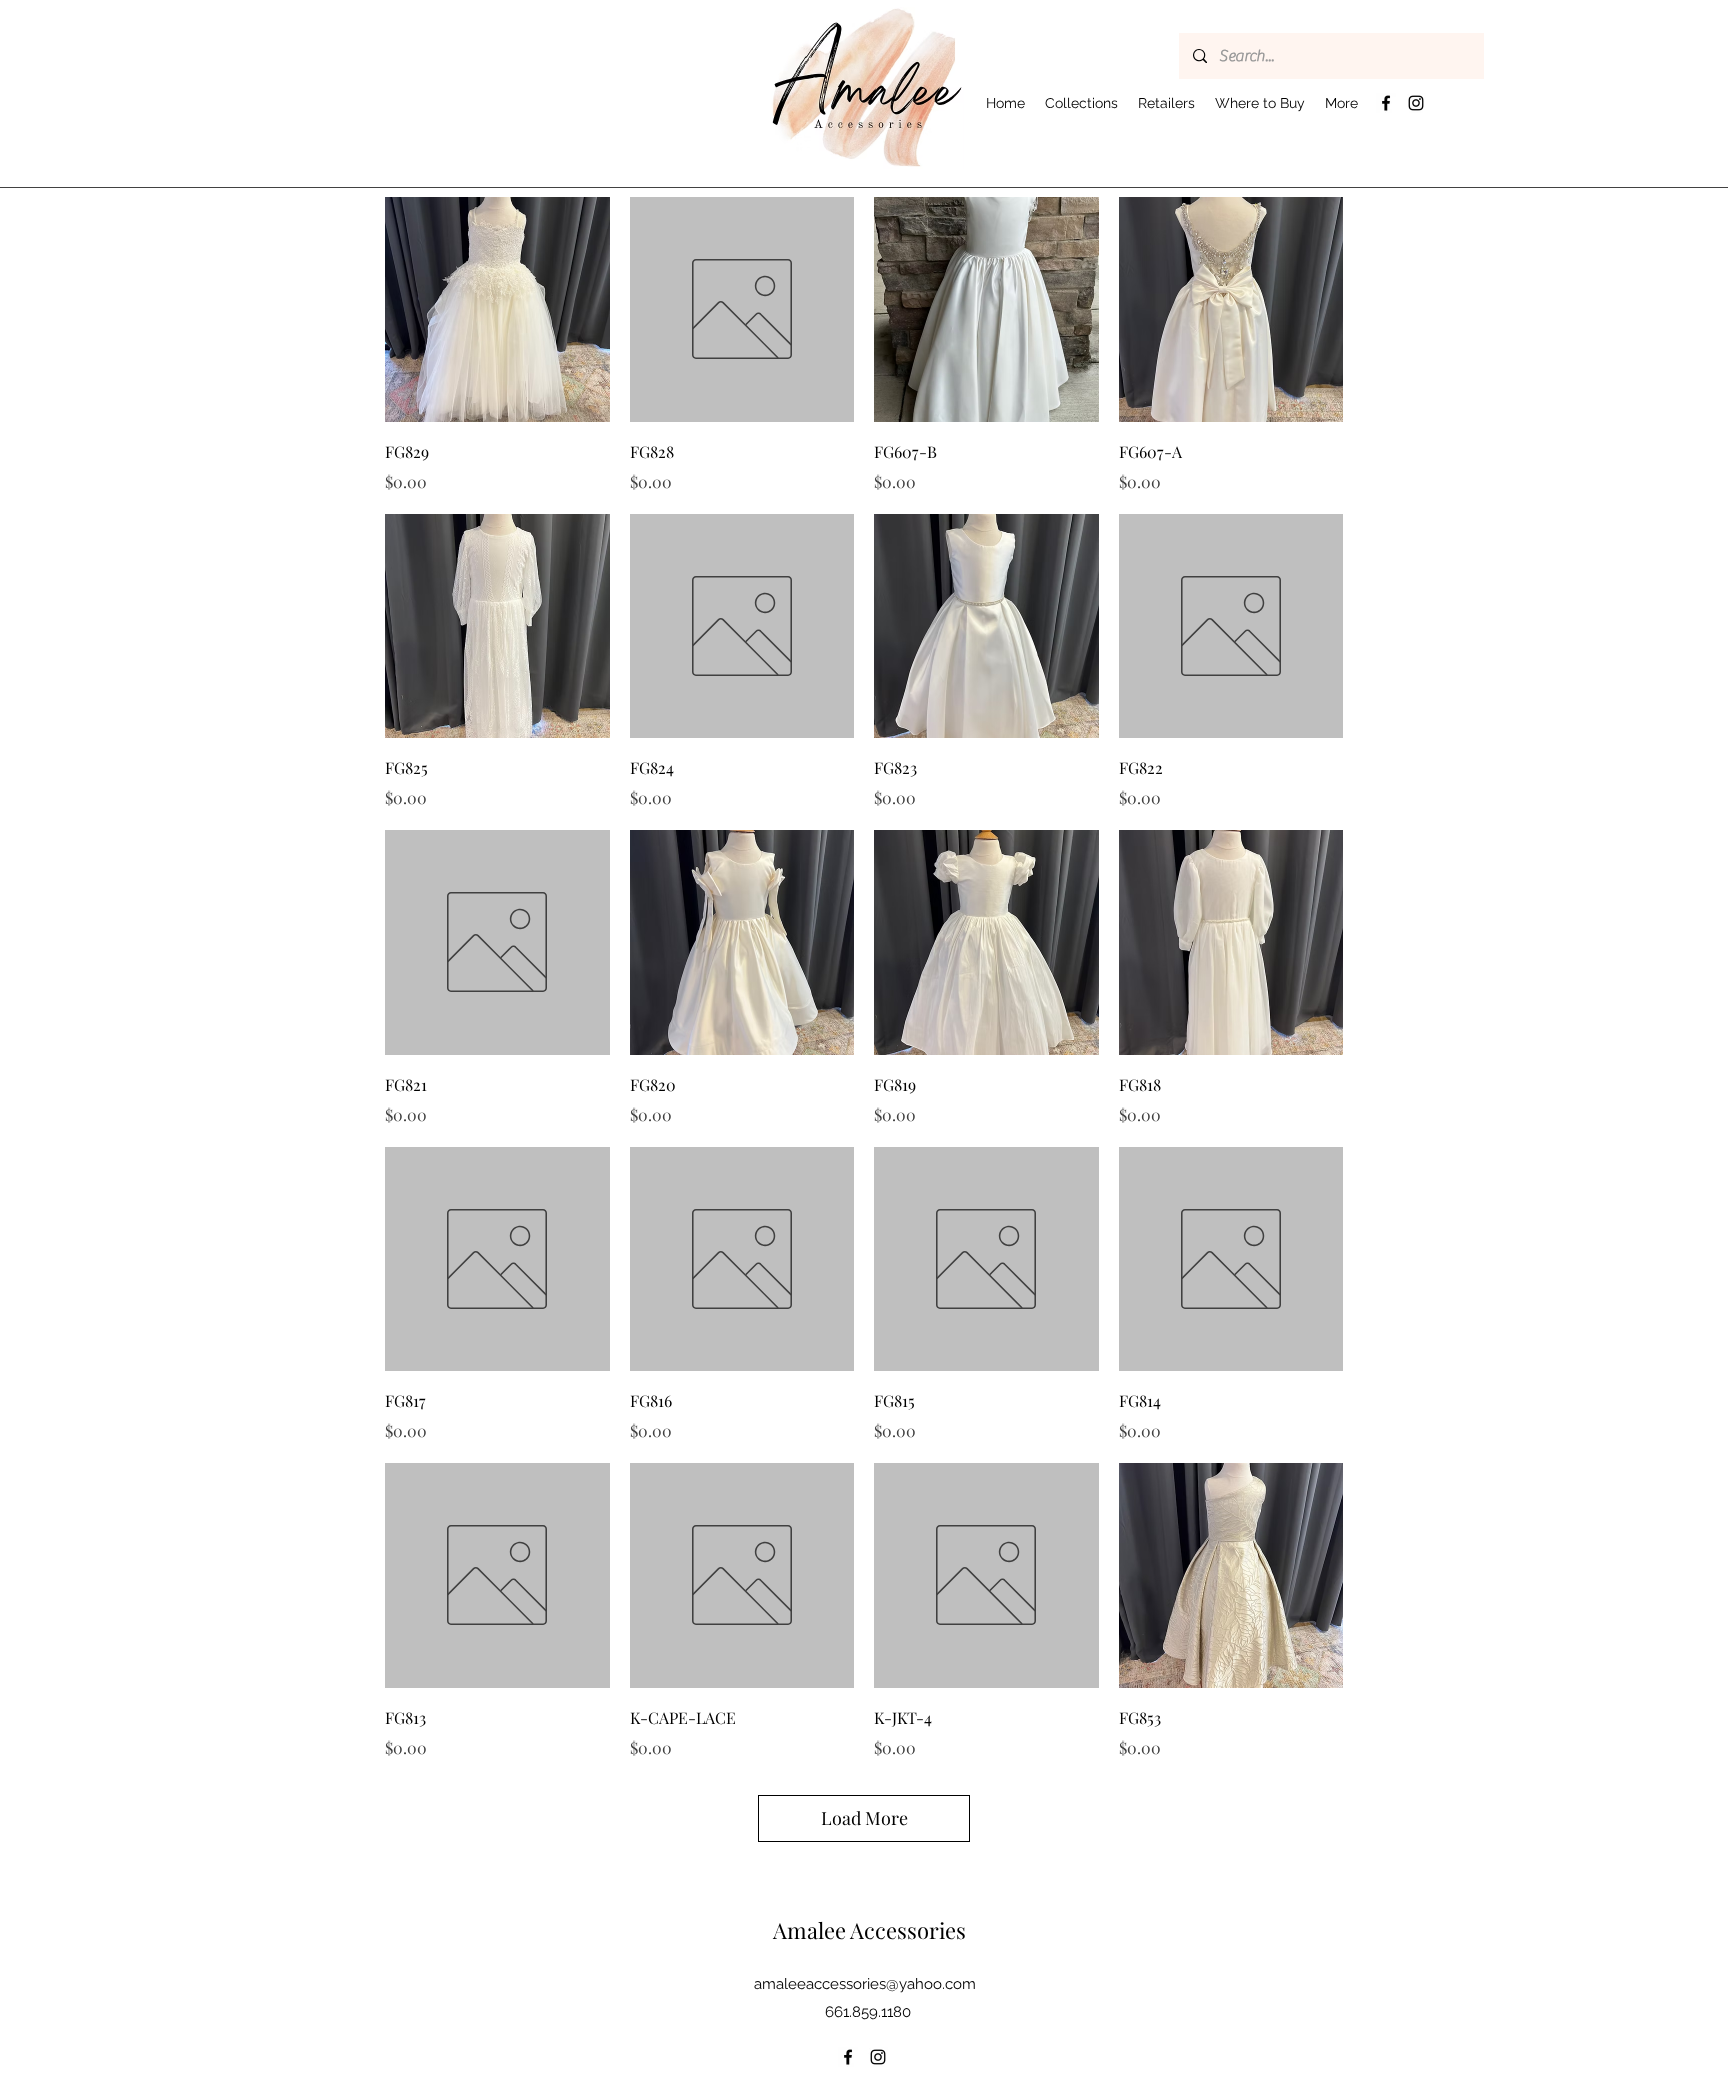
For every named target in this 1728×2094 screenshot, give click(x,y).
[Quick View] (497, 309)
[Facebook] (1386, 103)
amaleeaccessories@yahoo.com (865, 1984)
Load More (864, 1818)
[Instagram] (1416, 103)
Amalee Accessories (869, 1930)
